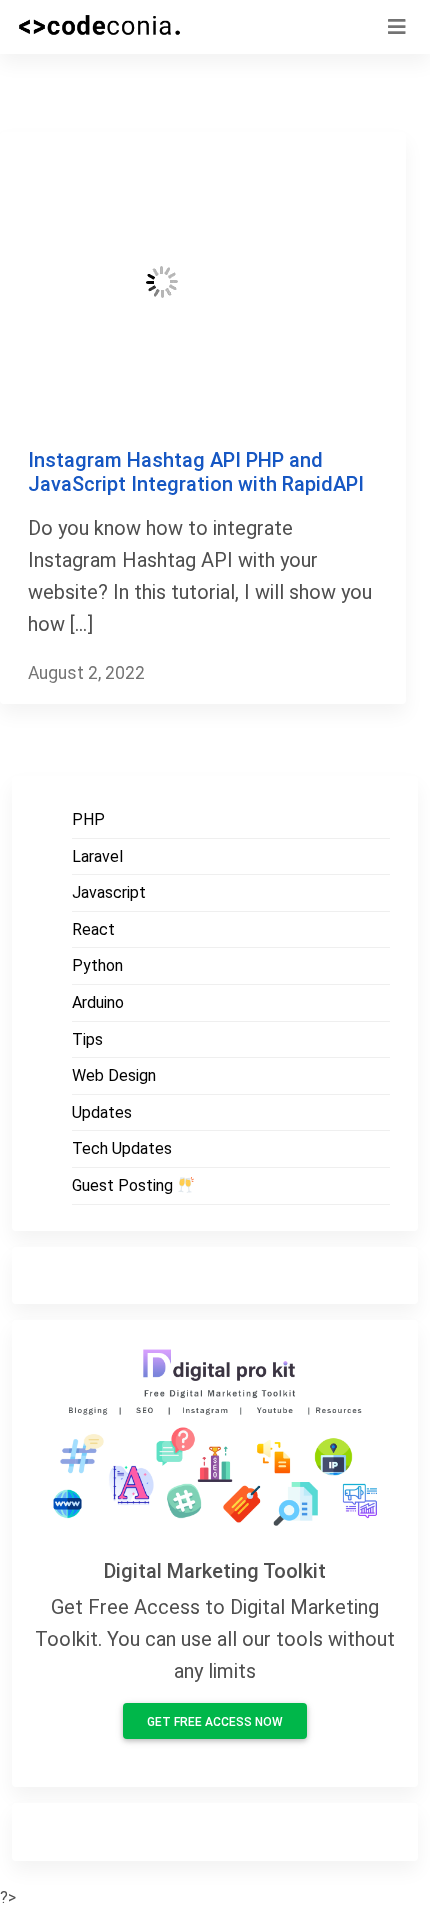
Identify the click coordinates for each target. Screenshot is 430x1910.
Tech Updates (122, 1148)
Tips (87, 1039)
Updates (102, 1112)
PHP (88, 819)
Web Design (114, 1075)
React (93, 929)
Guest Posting (124, 1185)
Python (97, 965)
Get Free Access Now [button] (215, 1722)
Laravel (97, 856)
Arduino (98, 1002)
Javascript (109, 892)
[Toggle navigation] (397, 27)
